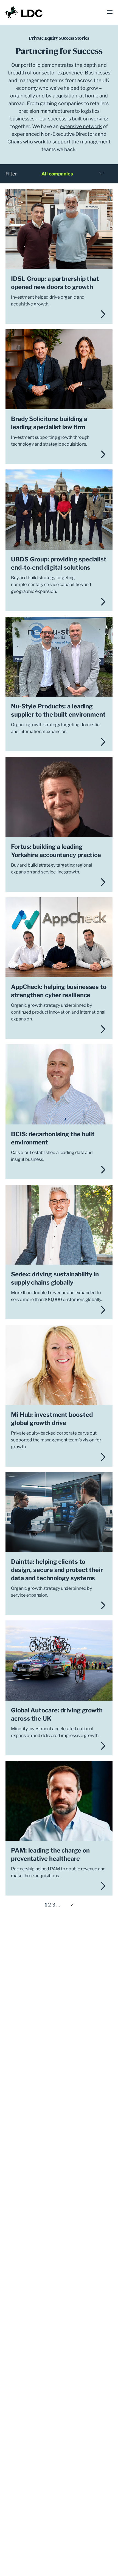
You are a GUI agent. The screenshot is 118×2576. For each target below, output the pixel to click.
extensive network (81, 126)
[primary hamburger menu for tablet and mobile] (110, 12)
